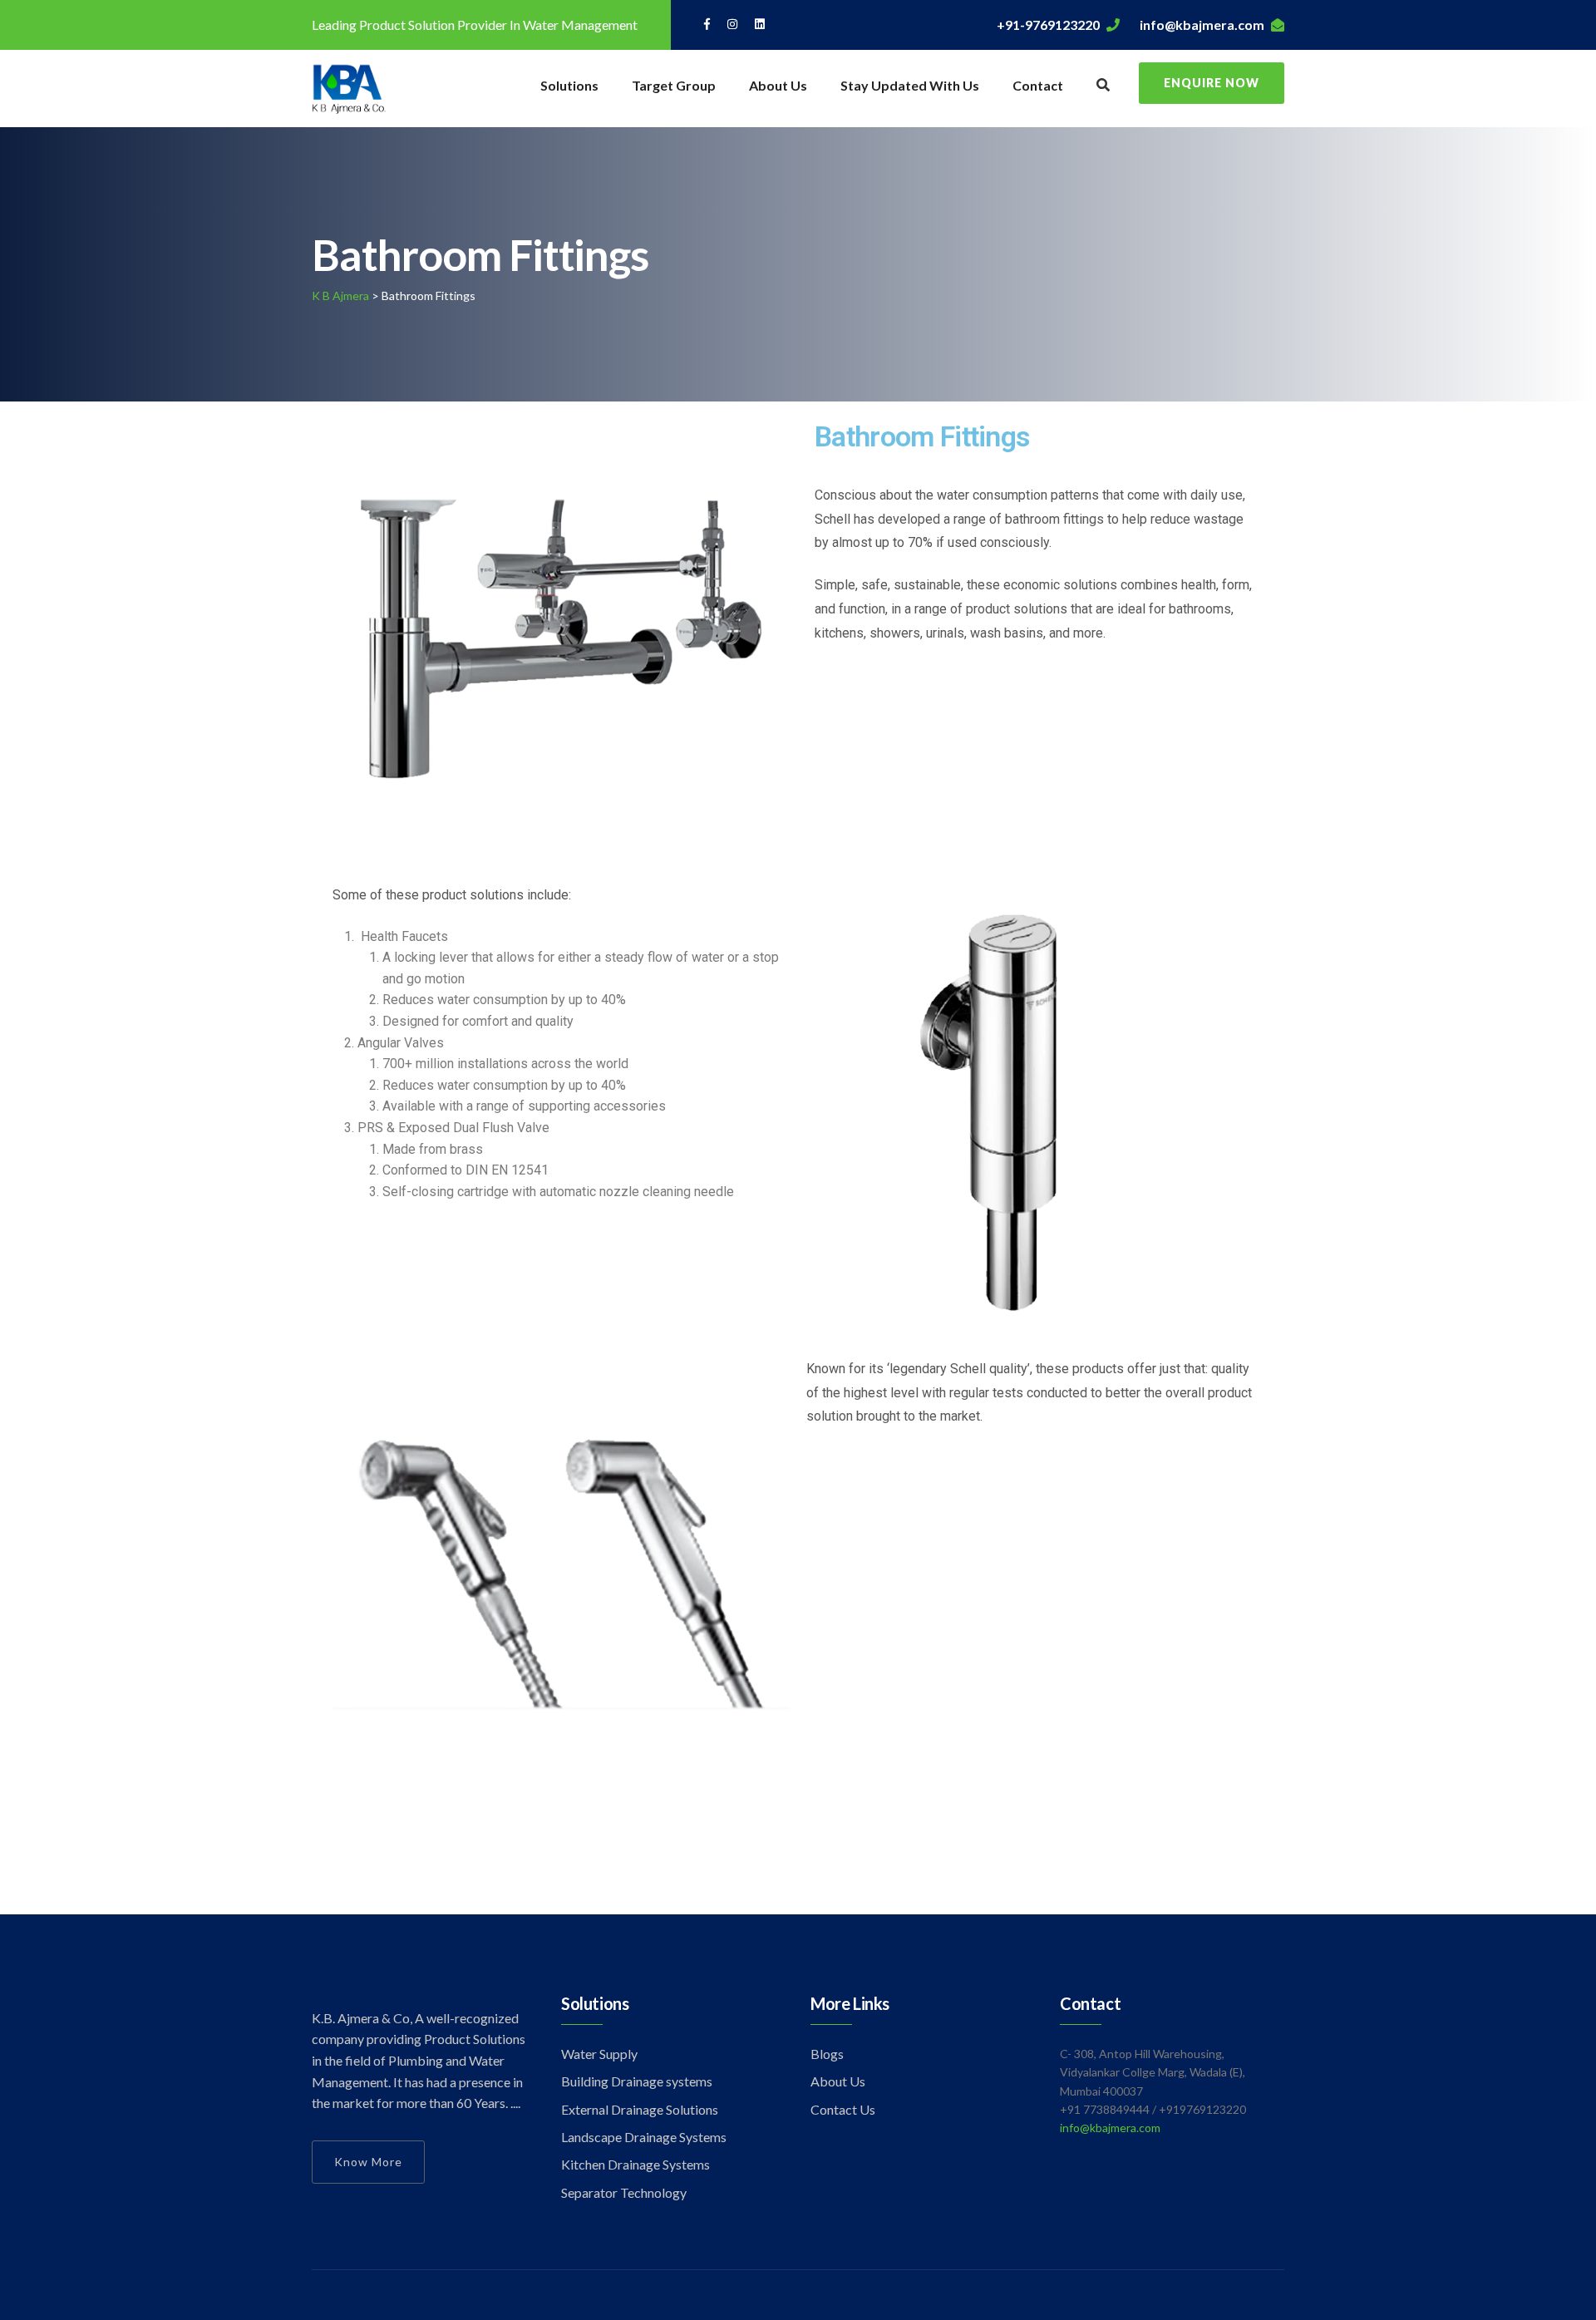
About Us (778, 85)
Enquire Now (1212, 83)
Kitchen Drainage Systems (635, 2164)
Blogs (827, 2054)
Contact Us (843, 2109)
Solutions (569, 85)
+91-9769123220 (1048, 25)
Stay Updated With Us (910, 85)
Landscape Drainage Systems (644, 2137)
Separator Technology (624, 2192)
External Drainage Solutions (640, 2109)
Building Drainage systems (637, 2081)
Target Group (674, 85)
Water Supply (599, 2054)
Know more (368, 2162)
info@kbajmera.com (1202, 25)
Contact (1038, 85)
